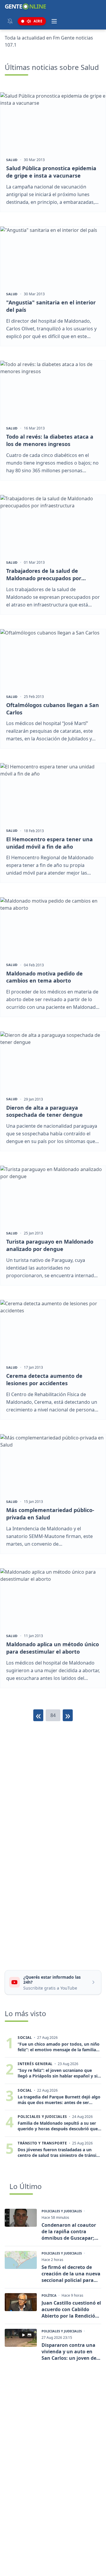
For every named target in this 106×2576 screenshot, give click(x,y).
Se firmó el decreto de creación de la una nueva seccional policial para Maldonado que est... (71, 2274)
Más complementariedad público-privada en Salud (50, 1514)
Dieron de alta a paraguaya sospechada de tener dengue (44, 1111)
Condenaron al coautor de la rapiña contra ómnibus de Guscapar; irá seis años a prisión (69, 2231)
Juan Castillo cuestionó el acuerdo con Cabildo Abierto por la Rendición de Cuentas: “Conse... (71, 2309)
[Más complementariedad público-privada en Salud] (53, 1464)
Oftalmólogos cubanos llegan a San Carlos (53, 709)
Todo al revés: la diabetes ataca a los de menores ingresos (50, 440)
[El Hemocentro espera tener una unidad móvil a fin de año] (53, 793)
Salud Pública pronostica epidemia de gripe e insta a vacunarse (51, 172)
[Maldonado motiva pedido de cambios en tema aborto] (53, 927)
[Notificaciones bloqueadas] (10, 21)
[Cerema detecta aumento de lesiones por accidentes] (53, 1330)
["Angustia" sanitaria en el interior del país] (53, 256)
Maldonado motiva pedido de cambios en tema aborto (44, 977)
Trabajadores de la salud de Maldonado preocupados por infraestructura (44, 575)
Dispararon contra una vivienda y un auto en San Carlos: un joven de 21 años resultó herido (69, 2352)
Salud (12, 160)
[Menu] (54, 21)
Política (49, 2295)
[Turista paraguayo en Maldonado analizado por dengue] (53, 1195)
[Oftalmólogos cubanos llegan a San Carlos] (53, 659)
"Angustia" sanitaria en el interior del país (51, 306)
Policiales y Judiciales (62, 2211)
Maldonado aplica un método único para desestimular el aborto (53, 1648)
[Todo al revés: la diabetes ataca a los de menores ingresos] (53, 390)
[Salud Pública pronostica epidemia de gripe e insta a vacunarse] (53, 122)
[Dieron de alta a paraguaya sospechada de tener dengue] (53, 1061)
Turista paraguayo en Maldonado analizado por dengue (50, 1245)
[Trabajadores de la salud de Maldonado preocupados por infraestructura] (53, 525)
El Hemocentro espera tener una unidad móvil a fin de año (49, 843)
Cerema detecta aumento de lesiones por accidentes (44, 1379)
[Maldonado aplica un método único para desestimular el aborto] (53, 1598)
